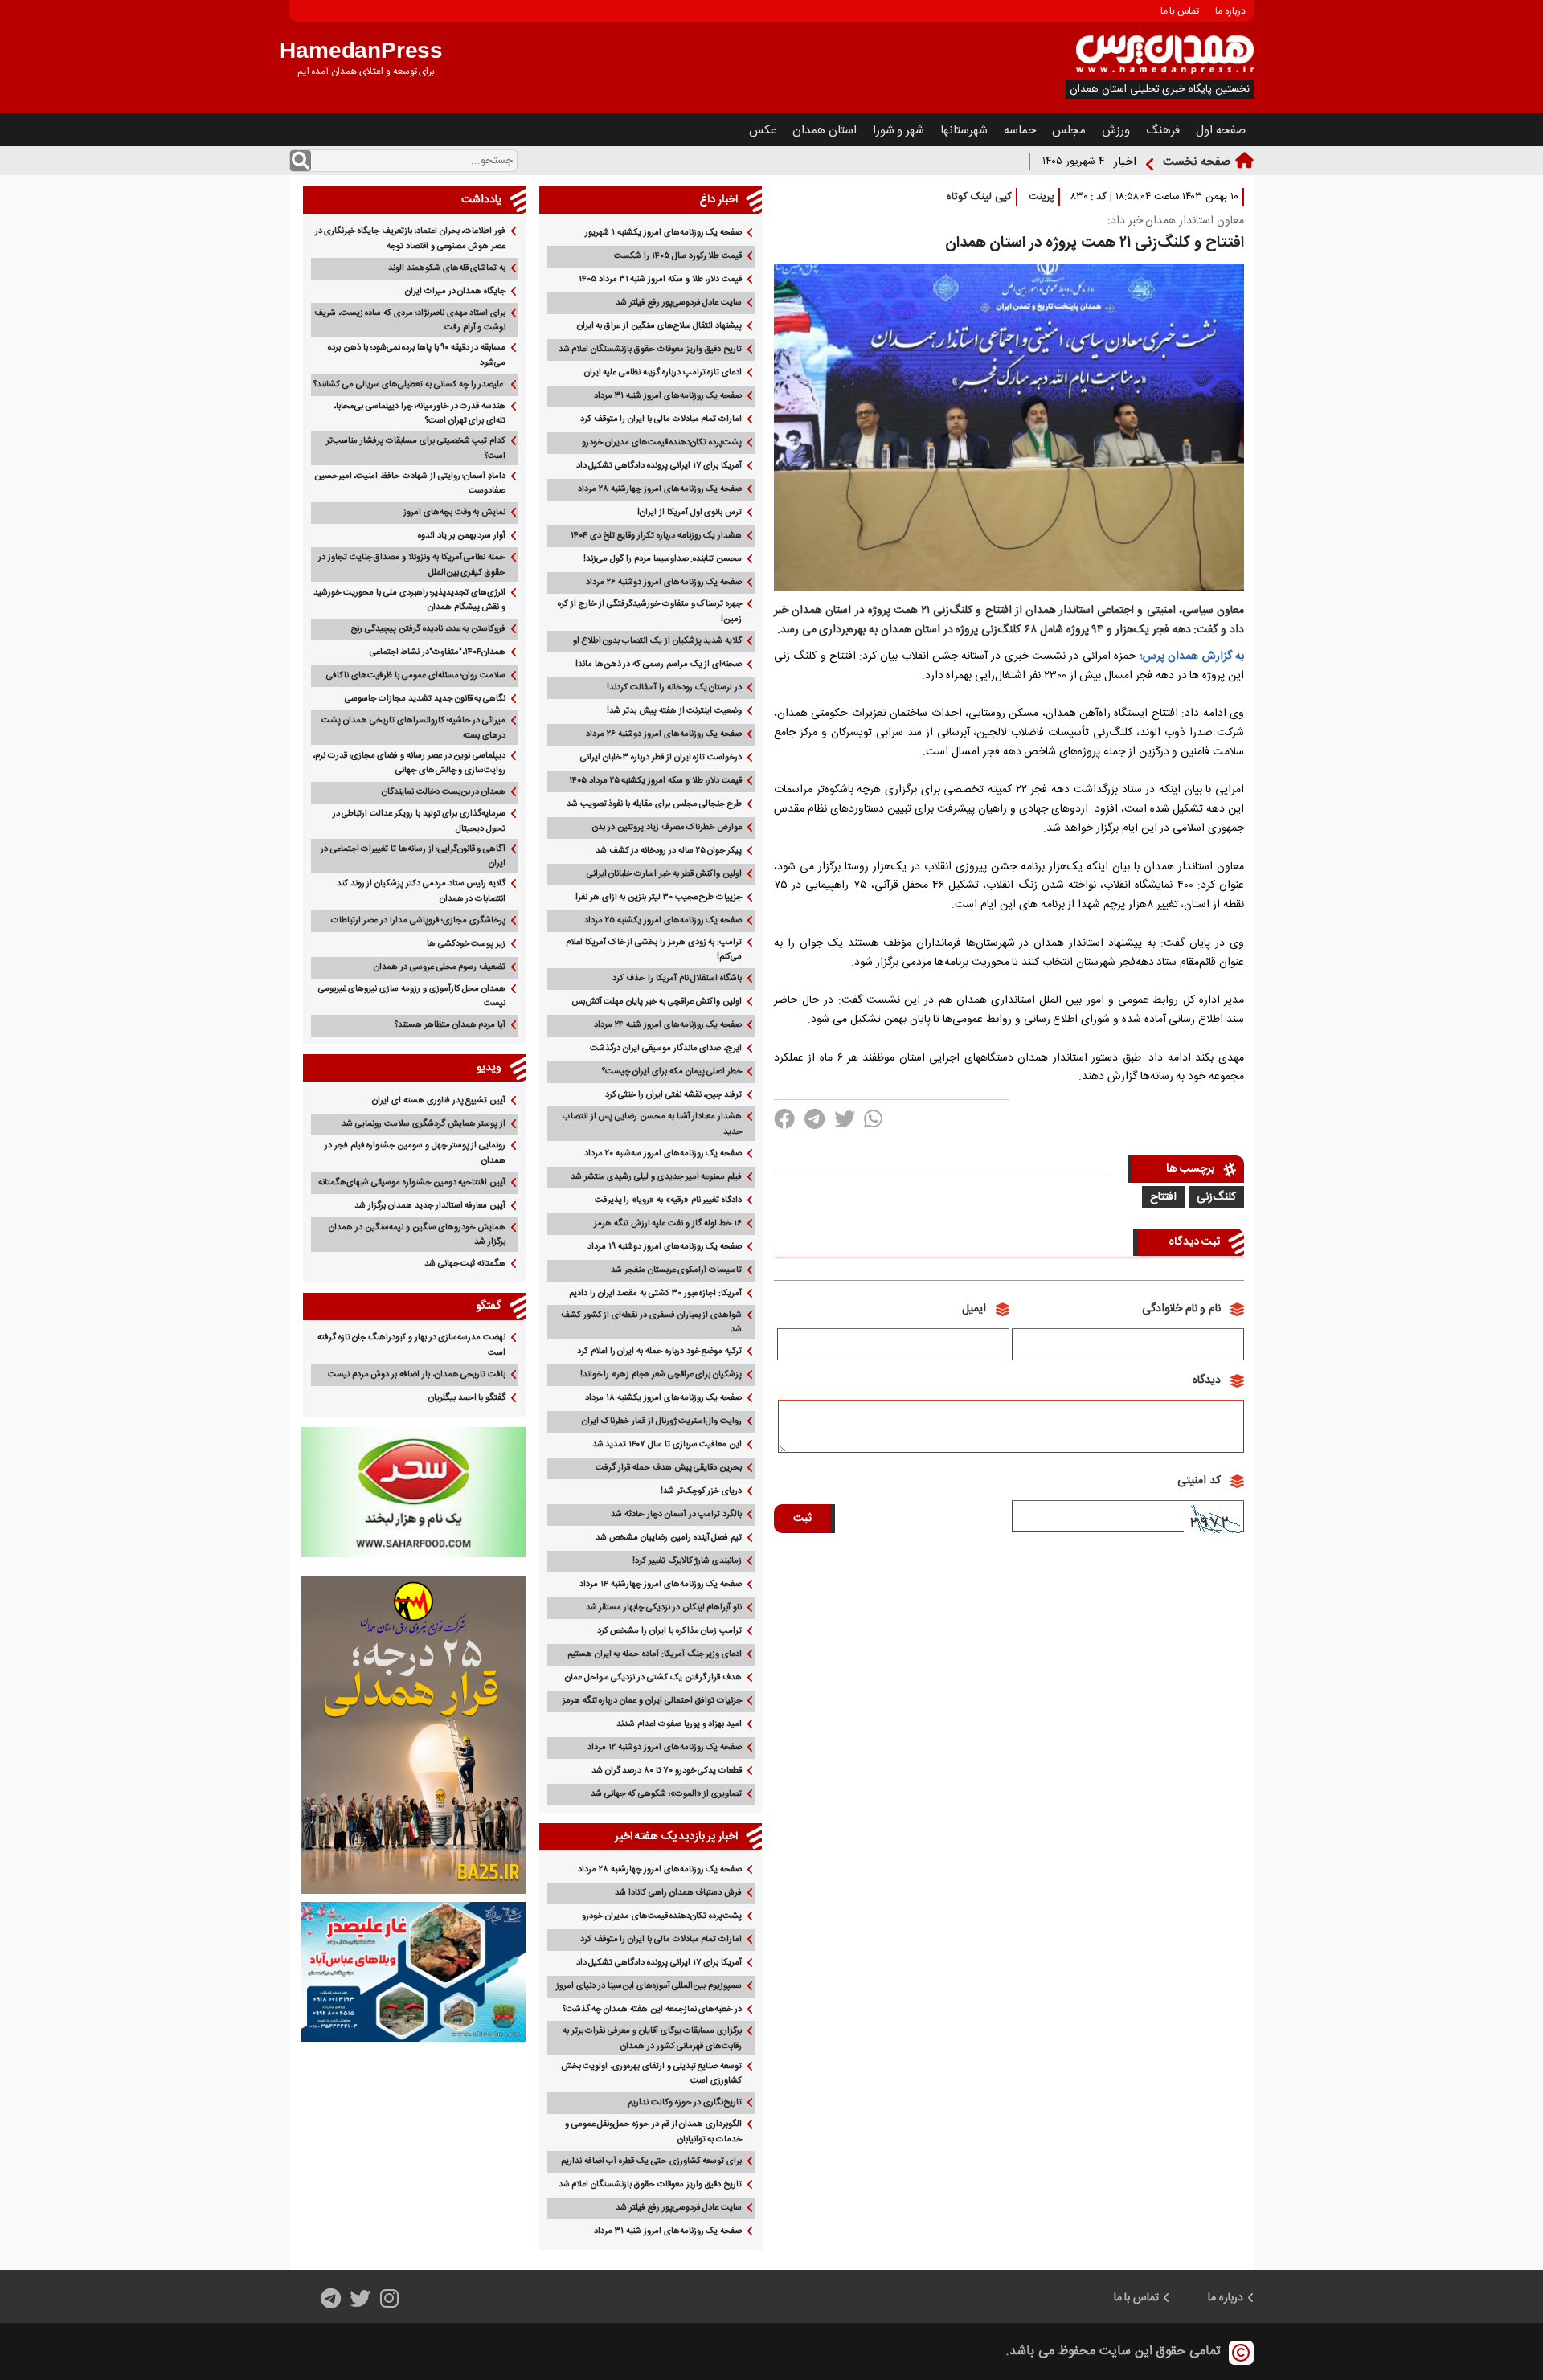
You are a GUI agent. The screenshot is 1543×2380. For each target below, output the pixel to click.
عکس (763, 131)
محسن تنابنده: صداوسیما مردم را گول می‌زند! (663, 559)
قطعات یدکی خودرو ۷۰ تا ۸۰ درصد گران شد (667, 1771)
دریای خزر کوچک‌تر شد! (701, 1491)
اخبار (1125, 162)
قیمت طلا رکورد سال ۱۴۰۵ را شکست (678, 256)
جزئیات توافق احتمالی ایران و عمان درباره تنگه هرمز (652, 1701)
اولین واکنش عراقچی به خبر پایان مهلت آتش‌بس (657, 1002)
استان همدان (825, 131)
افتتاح (1163, 1197)
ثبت (802, 1519)
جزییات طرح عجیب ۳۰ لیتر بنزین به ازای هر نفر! (659, 898)
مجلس (1069, 131)
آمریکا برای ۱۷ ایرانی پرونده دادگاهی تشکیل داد (659, 466)
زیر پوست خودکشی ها (466, 944)
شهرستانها (964, 131)
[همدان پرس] (1165, 71)
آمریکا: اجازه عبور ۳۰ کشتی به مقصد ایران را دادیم (655, 1294)
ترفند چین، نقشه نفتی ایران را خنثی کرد (674, 1095)
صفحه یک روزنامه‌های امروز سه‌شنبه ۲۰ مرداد (663, 1154)
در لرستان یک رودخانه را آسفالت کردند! (674, 688)
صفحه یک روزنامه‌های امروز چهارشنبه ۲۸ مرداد (660, 489)
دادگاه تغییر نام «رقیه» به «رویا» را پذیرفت (669, 1200)
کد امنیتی (1199, 1481)
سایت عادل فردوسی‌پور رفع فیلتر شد (679, 303)
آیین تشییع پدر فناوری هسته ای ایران (439, 1101)
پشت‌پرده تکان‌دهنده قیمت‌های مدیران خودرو (662, 443)
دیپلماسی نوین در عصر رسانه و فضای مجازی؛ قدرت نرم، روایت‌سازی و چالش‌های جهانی (409, 764)
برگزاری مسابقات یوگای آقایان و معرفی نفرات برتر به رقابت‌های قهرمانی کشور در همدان (652, 2039)
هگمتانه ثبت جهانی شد (465, 1264)
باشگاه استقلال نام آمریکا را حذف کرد (677, 979)
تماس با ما (1180, 11)
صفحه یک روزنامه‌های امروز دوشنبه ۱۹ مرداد (665, 1247)
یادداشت (481, 200)
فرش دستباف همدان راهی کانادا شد (678, 1893)
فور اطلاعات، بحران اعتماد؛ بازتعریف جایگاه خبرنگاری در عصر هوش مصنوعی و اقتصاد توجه (411, 239)
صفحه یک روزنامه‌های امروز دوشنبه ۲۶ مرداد (664, 583)
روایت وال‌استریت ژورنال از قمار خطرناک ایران (662, 1421)
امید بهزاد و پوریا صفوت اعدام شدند (679, 1724)
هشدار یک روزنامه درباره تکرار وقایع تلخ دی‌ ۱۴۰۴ (656, 536)
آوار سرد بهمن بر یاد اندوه (462, 536)
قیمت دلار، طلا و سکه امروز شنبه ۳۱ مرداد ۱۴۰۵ (660, 280)
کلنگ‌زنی (1216, 1197)
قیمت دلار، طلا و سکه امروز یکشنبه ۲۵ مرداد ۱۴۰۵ (655, 781)
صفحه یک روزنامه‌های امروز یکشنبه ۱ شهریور (663, 233)
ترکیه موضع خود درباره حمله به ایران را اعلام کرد (659, 1352)
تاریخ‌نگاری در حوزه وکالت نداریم (685, 2103)
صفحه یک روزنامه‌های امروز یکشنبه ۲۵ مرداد (663, 921)
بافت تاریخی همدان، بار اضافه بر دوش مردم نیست (417, 1375)
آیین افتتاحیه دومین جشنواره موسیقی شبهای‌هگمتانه (412, 1183)
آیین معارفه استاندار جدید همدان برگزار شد (430, 1206)
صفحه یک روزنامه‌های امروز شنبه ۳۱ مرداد (668, 396)
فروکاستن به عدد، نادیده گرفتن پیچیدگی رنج (428, 629)
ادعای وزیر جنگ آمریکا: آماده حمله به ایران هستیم (655, 1654)
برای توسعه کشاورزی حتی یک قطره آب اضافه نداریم (651, 2161)
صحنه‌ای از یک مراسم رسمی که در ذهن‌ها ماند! (659, 665)
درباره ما (1230, 11)
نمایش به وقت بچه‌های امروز (454, 513)
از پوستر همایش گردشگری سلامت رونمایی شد (424, 1124)
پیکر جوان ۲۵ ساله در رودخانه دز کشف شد (669, 851)
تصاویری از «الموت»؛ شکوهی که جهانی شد (666, 1794)
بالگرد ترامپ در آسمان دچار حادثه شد (676, 1515)
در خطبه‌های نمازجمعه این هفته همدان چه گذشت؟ (653, 2010)
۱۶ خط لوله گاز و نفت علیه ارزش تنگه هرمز (668, 1224)
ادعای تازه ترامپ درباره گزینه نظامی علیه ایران (663, 373)
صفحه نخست (1197, 162)
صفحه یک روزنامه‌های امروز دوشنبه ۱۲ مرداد (665, 1748)
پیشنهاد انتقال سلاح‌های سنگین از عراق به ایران (660, 326)
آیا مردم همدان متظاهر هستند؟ (450, 1025)
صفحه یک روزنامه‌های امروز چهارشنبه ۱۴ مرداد (661, 1585)
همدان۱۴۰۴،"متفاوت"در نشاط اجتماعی (438, 652)
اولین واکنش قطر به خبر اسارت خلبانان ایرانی (665, 874)
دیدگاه (1207, 1380)
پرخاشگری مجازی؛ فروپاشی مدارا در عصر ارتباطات (418, 921)
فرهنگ (1163, 131)
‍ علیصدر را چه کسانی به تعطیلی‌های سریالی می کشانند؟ (409, 385)
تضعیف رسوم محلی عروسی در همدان (440, 967)
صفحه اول (1221, 131)
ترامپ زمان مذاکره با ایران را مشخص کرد (670, 1631)
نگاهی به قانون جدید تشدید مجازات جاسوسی (425, 699)
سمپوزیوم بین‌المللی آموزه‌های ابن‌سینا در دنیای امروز (649, 1986)
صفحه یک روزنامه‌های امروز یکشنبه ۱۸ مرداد (663, 1398)
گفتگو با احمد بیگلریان (467, 1398)
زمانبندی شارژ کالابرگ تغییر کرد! (687, 1561)
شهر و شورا (899, 131)
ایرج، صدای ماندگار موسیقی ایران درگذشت (666, 1049)
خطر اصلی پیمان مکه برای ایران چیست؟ (672, 1072)
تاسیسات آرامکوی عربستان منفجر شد (676, 1270)
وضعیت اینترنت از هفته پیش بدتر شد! (674, 711)
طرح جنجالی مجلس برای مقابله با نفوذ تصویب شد (654, 804)
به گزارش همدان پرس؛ (1192, 656)
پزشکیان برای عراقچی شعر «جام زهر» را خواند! (661, 1375)
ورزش (1116, 131)
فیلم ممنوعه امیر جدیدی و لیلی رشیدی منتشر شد (656, 1177)
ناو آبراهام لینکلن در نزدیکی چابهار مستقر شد (664, 1608)
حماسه (1020, 131)
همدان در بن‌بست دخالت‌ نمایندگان (444, 792)
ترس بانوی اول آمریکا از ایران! (690, 513)
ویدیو (489, 1068)
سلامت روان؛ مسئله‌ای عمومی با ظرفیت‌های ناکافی (416, 676)
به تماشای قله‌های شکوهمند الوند (447, 268)
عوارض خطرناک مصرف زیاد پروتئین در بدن (667, 828)
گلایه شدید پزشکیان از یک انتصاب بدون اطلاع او (657, 641)
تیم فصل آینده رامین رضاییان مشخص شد (669, 1538)
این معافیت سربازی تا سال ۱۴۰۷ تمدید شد (667, 1445)
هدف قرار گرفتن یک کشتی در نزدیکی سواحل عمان (653, 1678)
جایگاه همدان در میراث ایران (455, 292)
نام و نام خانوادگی (1181, 1309)
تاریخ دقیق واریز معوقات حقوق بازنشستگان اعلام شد (651, 350)
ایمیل (974, 1309)
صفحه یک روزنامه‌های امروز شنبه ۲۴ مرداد (668, 1025)
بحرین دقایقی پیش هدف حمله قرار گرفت (669, 1468)
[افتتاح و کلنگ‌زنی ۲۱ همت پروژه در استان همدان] (1009, 594)
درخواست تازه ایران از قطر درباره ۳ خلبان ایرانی (661, 758)
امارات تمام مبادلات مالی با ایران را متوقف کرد (661, 419)
